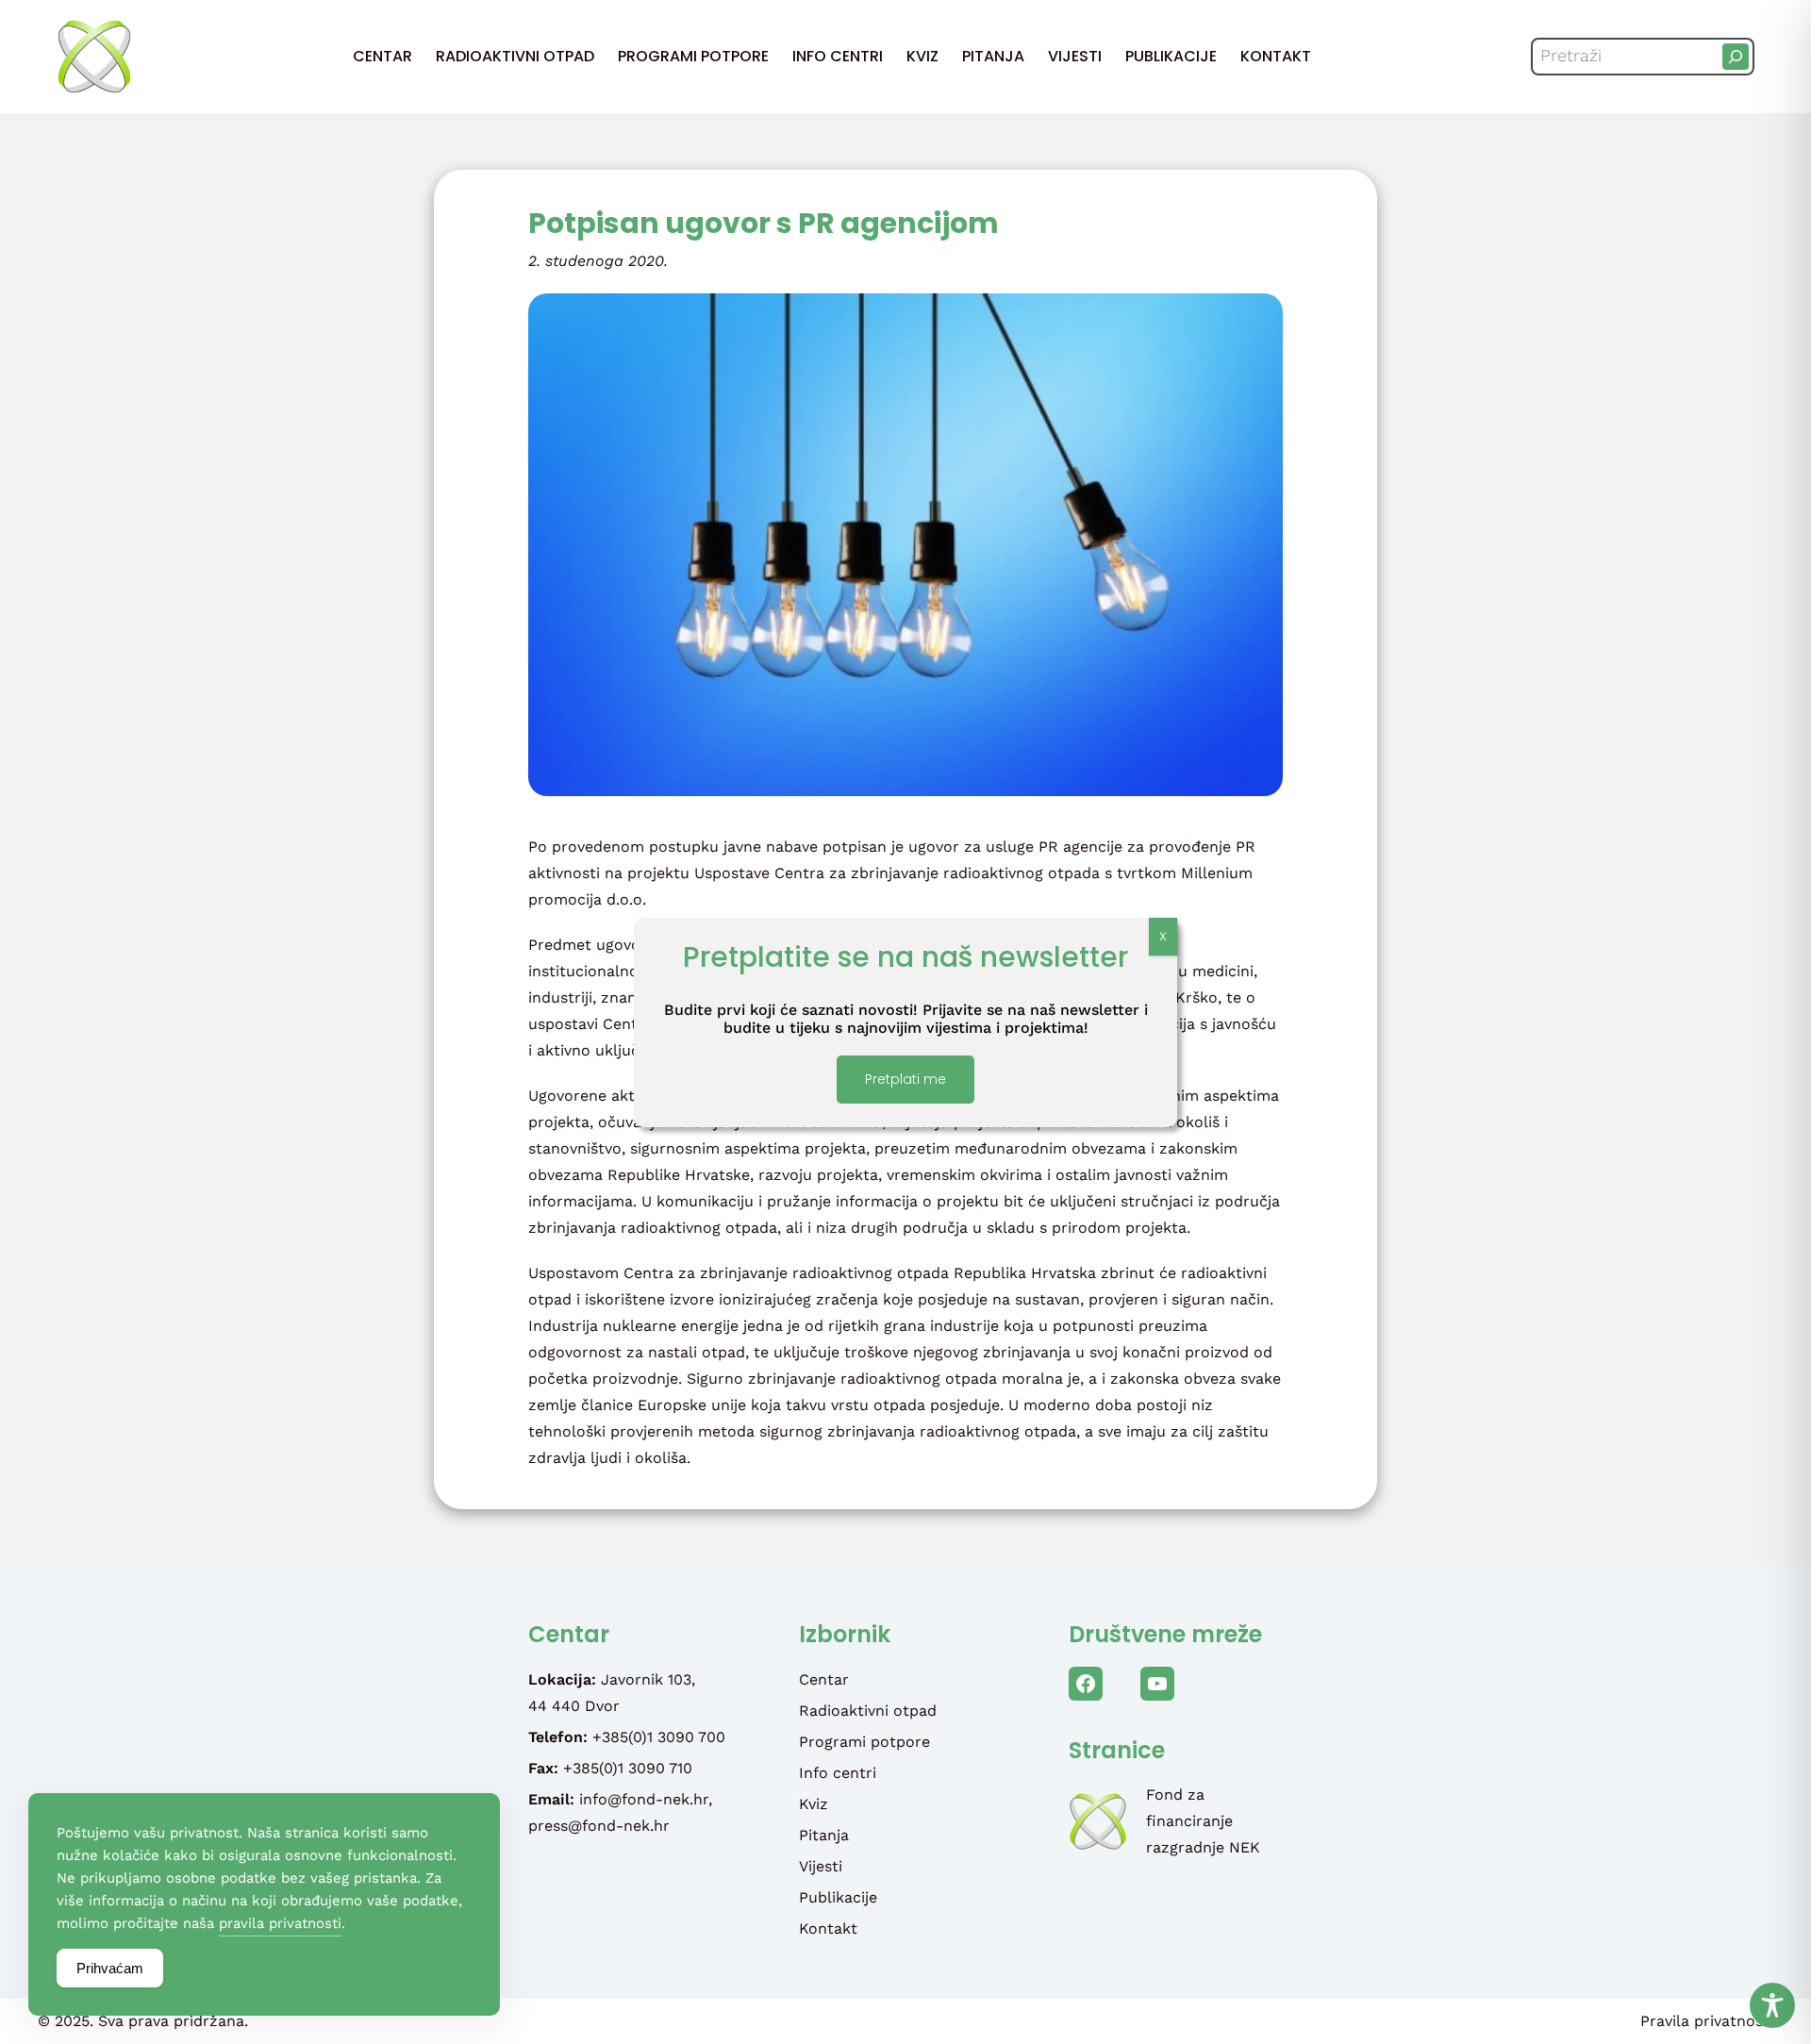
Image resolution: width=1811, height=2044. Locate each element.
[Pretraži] (1736, 57)
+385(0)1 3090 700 (659, 1737)
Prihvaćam (110, 1968)
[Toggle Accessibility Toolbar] (1772, 2005)
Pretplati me (905, 1079)
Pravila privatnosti (1707, 2021)
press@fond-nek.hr (599, 1826)
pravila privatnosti (280, 1923)
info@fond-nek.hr (644, 1799)
